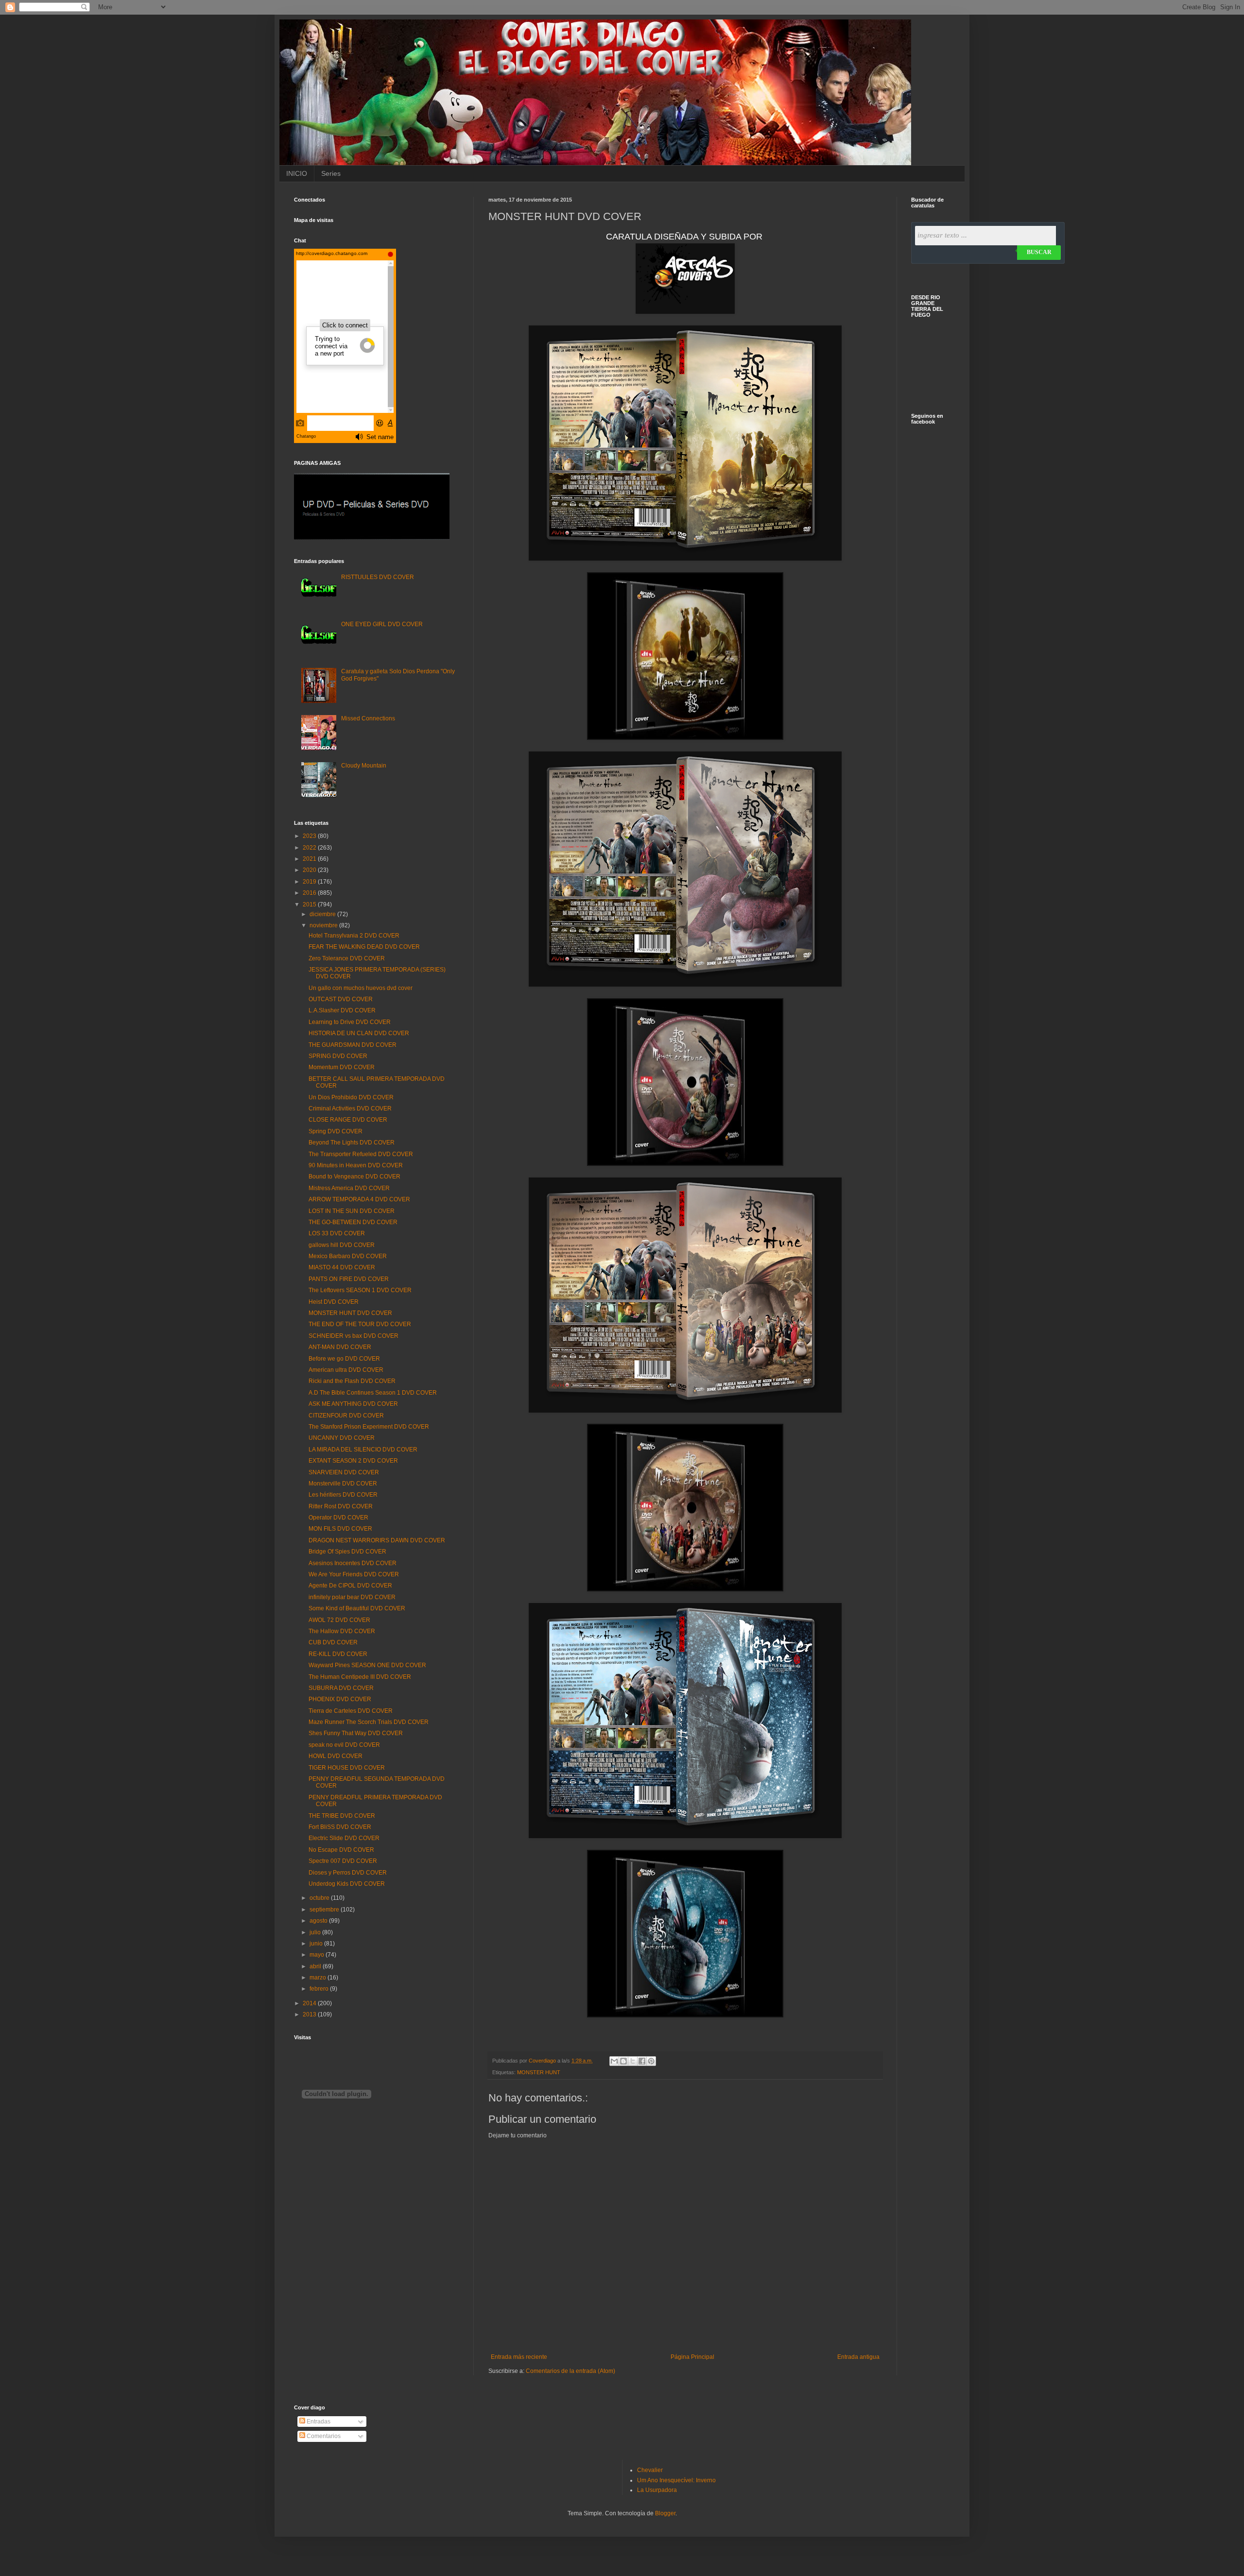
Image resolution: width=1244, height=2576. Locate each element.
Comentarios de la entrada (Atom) (570, 2371)
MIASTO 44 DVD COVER (342, 1267)
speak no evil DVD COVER (344, 1745)
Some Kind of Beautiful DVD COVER (357, 1608)
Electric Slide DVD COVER (344, 1838)
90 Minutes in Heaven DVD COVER (356, 1165)
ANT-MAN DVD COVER (340, 1347)
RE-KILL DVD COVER (338, 1654)
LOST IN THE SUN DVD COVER (352, 1211)
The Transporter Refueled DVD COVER (361, 1154)
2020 (310, 870)
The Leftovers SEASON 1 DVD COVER (360, 1290)
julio (316, 1932)
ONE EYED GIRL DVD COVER (382, 624)
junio (317, 1944)
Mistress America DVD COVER (349, 1188)
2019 (310, 882)
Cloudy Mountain (364, 766)
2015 (310, 904)
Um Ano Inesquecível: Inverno (676, 2480)
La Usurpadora (657, 2490)
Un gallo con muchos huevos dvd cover (361, 988)
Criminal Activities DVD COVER (350, 1109)
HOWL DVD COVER (336, 1756)
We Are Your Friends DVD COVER (354, 1574)
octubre (320, 1898)
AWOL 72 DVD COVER (339, 1620)
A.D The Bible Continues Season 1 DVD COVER (373, 1393)
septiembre (325, 1910)
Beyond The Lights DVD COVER (352, 1143)
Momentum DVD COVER (342, 1067)
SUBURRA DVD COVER (341, 1688)
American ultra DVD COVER (346, 1370)
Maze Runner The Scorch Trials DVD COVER (369, 1722)
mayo (318, 1955)
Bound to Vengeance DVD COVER (354, 1177)
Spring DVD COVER (336, 1131)
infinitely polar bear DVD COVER (352, 1597)
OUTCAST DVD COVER (341, 999)
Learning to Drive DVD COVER (350, 1022)
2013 (310, 2014)
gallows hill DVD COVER (342, 1245)
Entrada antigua (858, 2357)
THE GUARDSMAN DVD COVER (353, 1045)
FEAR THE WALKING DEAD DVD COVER (364, 947)
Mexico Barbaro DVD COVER (348, 1256)
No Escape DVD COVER (341, 1850)
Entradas (318, 2422)
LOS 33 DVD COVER (337, 1233)
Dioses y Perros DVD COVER (348, 1873)
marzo (319, 1978)
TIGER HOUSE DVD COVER (347, 1768)
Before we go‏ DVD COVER (344, 1359)
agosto (319, 1921)
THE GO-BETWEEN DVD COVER (353, 1222)
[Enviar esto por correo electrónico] (614, 2061)
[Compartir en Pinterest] (651, 2061)
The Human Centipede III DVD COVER (360, 1677)
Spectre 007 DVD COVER (343, 1861)
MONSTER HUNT (539, 2072)
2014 (310, 2003)
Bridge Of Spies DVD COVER (347, 1552)
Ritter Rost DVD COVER (341, 1506)
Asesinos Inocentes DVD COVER (353, 1563)
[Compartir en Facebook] (642, 2061)
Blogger (665, 2513)
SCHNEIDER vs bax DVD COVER (354, 1336)
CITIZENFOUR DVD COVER (346, 1416)
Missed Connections (368, 718)
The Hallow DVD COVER (342, 1631)
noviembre (324, 925)
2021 (310, 859)
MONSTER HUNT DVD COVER (350, 1313)
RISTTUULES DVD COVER (378, 577)
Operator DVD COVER (338, 1518)
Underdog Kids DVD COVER (347, 1884)
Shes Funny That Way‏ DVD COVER (356, 1733)
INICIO (297, 173)
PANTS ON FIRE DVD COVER (349, 1279)
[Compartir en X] (633, 2061)
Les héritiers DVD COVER (343, 1495)
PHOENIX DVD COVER (340, 1699)
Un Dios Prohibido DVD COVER (351, 1097)
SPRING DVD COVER (338, 1056)
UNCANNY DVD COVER (342, 1438)
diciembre (323, 914)
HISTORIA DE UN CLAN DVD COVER (359, 1033)
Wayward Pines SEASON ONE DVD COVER (367, 1665)
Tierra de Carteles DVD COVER (351, 1711)
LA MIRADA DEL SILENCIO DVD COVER (363, 1450)
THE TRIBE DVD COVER (342, 1816)
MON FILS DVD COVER (340, 1529)
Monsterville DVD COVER (343, 1484)
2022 (310, 848)
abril (316, 1966)
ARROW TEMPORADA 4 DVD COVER (359, 1199)
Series (331, 173)
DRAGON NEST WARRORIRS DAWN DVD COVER (377, 1540)
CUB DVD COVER (333, 1642)
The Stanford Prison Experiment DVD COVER (369, 1427)
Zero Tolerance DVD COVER (347, 958)
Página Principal (692, 2357)
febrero (320, 1989)
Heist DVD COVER (334, 1302)
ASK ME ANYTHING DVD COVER (353, 1404)
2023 (310, 836)
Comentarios (323, 2436)
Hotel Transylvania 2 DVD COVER (354, 936)
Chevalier (650, 2470)
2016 (310, 893)
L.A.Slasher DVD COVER (342, 1010)
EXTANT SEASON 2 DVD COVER (353, 1461)
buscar (1039, 252)
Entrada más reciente (519, 2357)
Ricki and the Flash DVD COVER (352, 1381)
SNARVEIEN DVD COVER (344, 1472)
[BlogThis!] (623, 2061)
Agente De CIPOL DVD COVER (350, 1586)
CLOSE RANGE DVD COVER (348, 1120)
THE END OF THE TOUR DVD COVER (360, 1324)
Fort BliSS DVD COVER (340, 1827)
